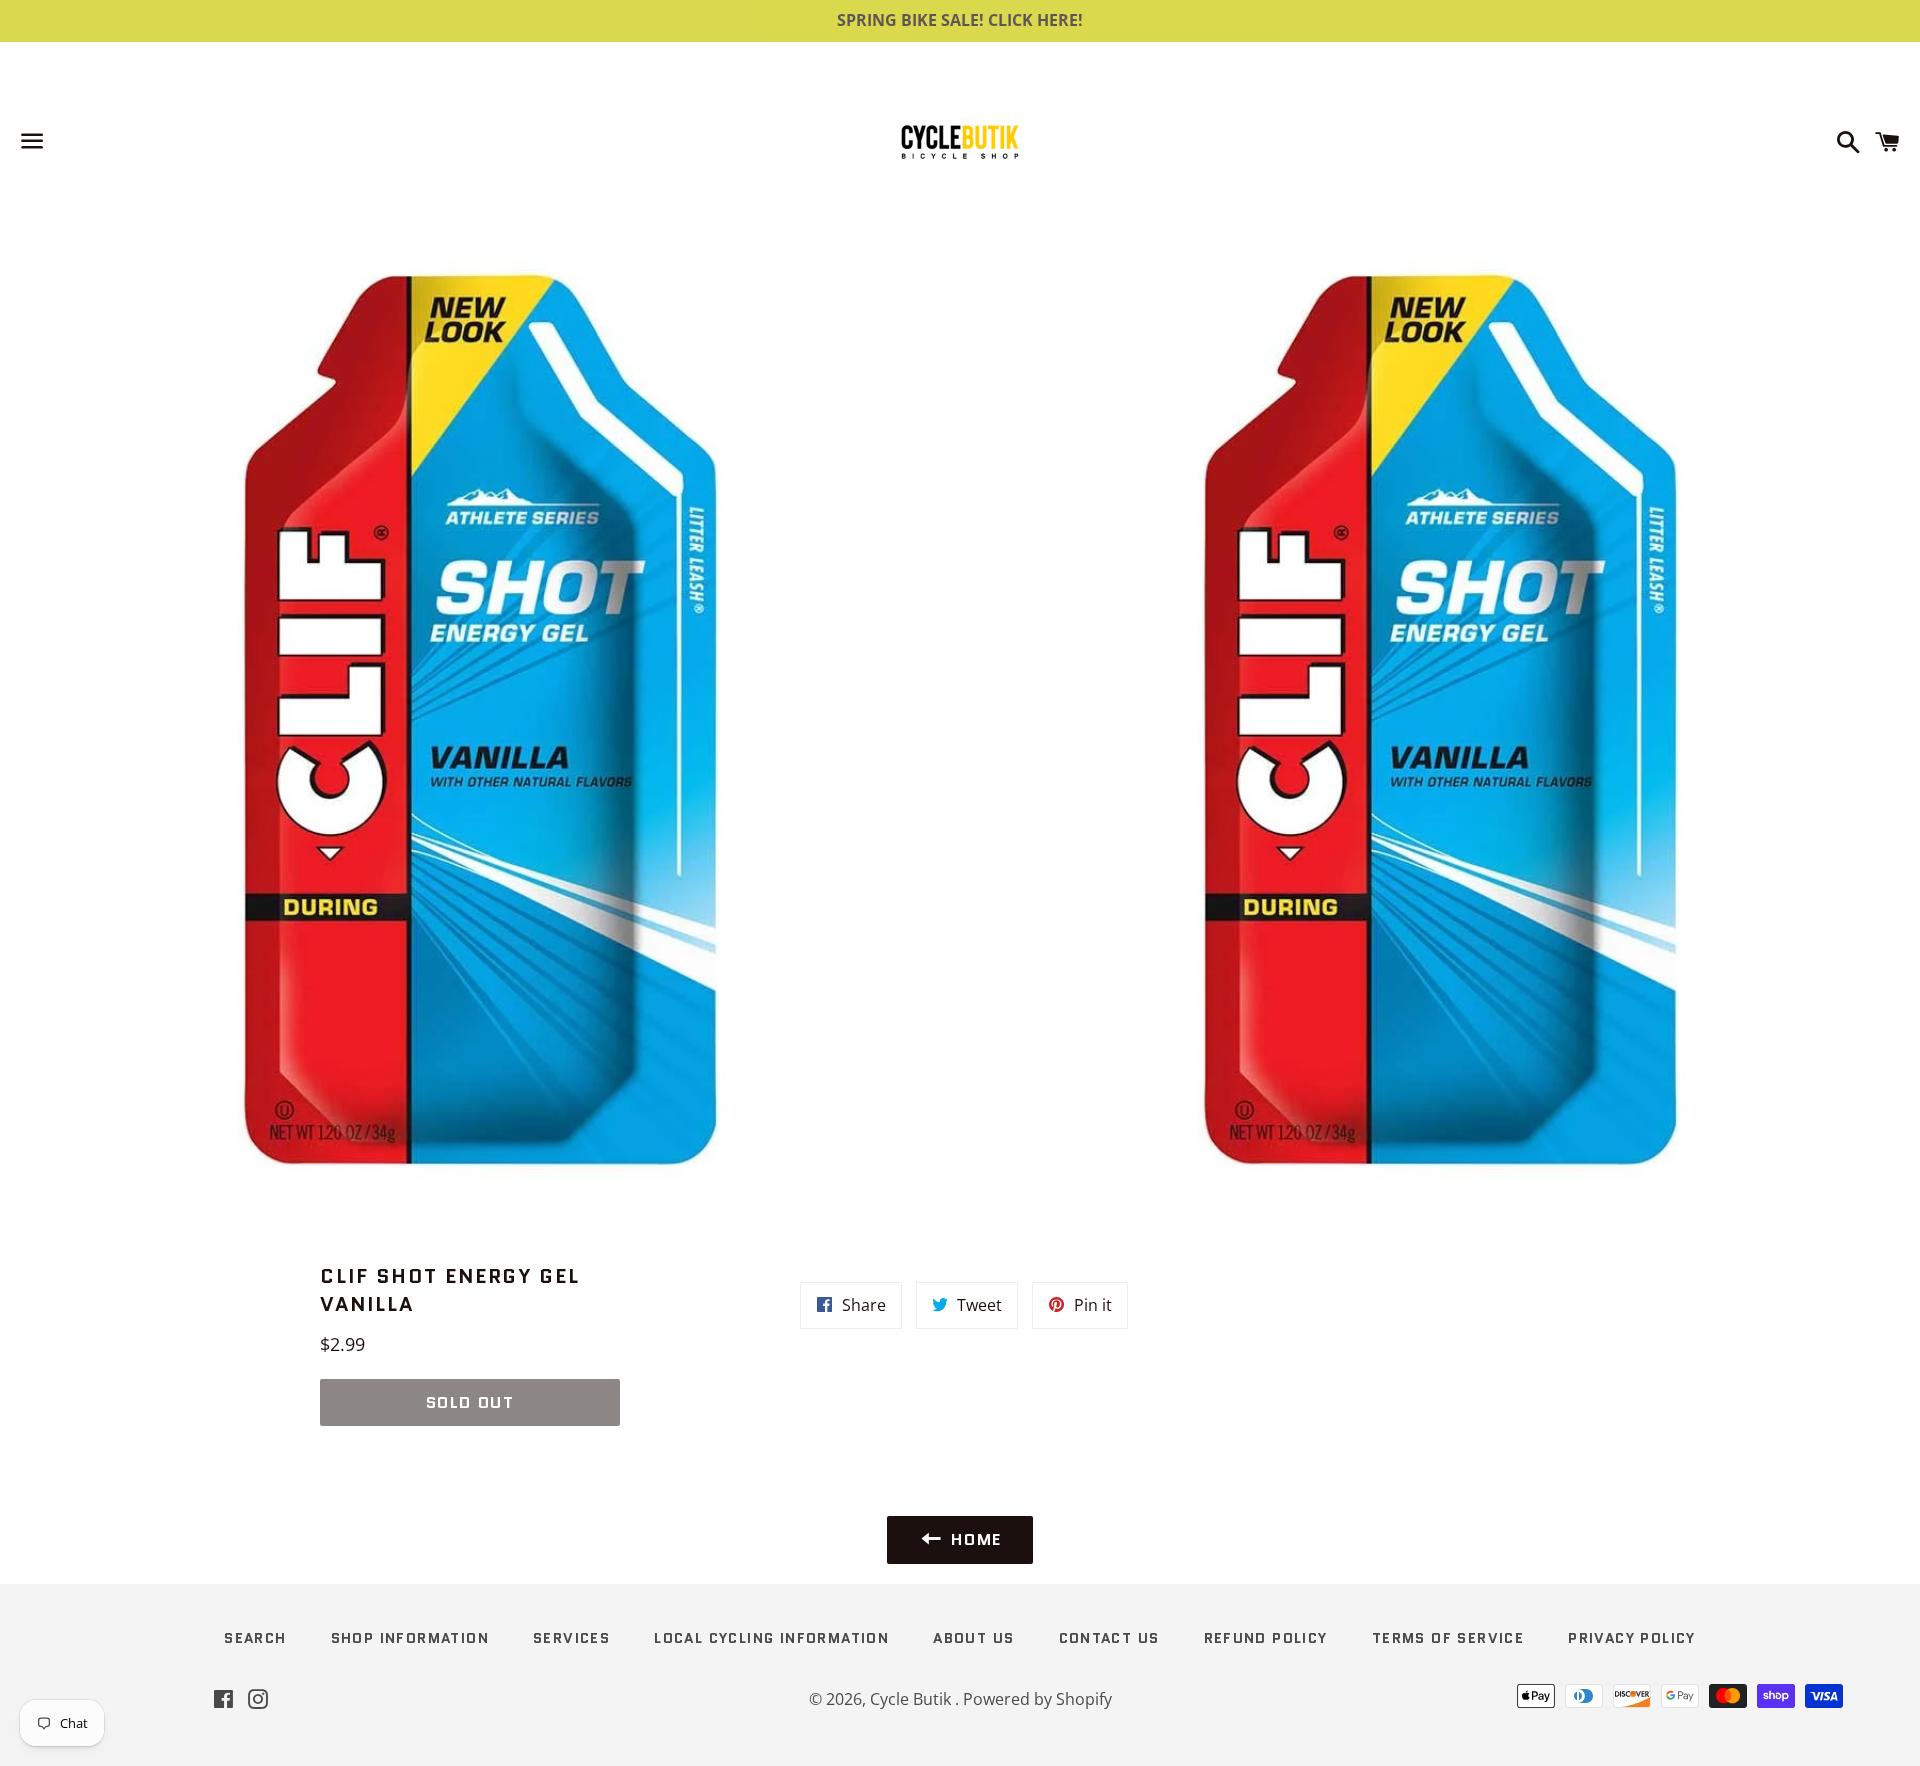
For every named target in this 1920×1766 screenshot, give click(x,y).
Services (571, 1638)
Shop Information (410, 1638)
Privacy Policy (1632, 1638)
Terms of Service (1448, 1638)
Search (255, 1638)
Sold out (470, 1402)
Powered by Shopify (1037, 1699)
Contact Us (1109, 1638)
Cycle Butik (912, 1699)
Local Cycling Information (771, 1638)
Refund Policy (1266, 1638)
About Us (973, 1638)
